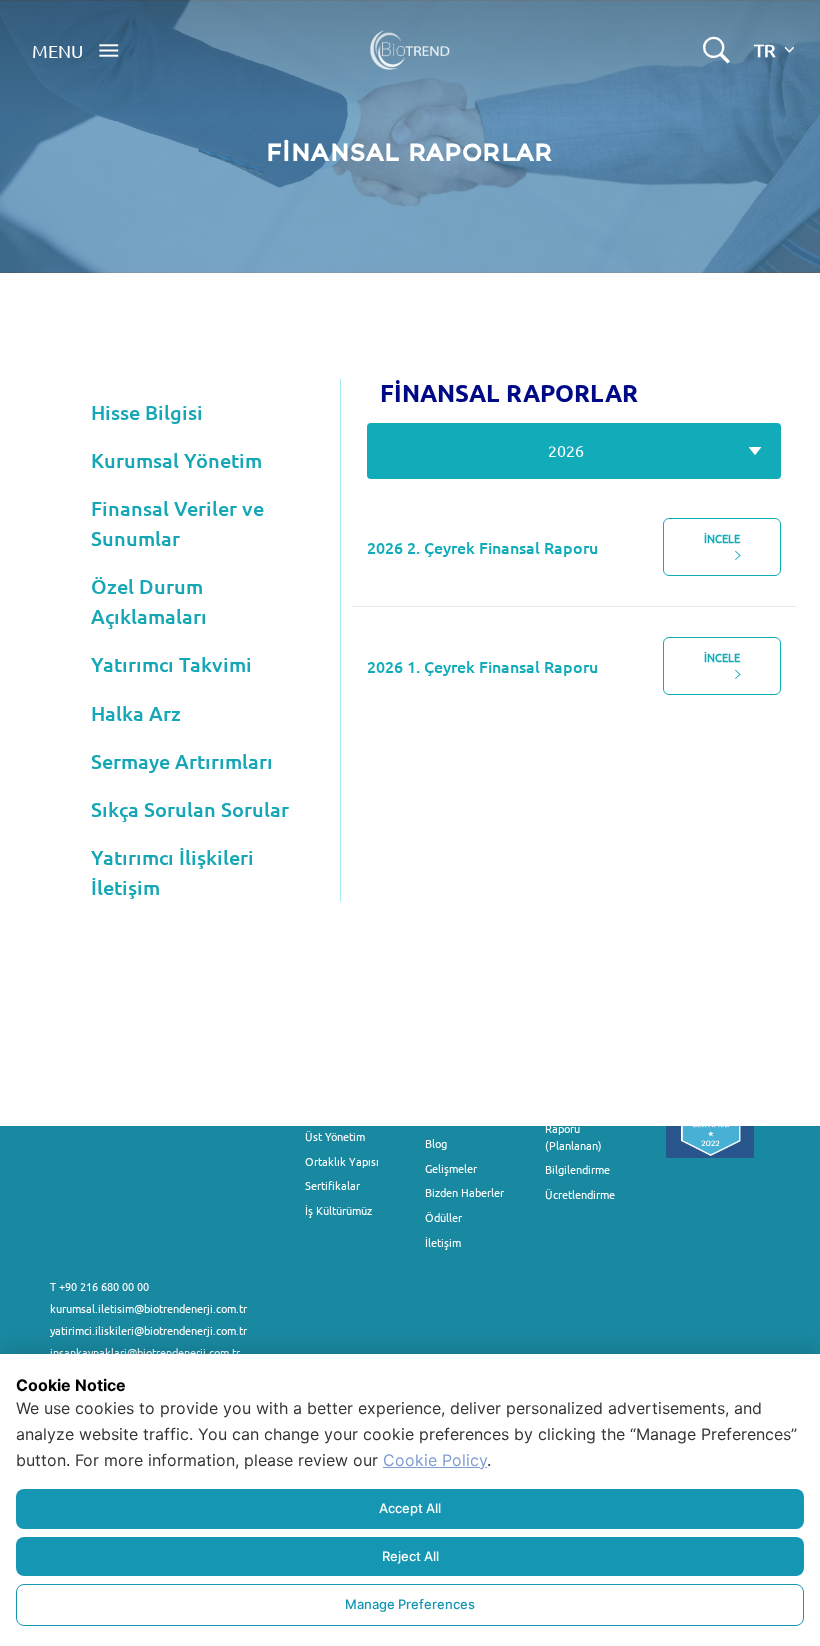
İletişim (443, 1242)
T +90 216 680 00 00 (99, 1286)
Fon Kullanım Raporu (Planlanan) (577, 1128)
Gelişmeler (451, 1168)
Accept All (410, 1508)
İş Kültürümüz (338, 1210)
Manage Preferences (410, 1604)
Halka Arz (136, 713)
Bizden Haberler (464, 1192)
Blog (436, 1143)
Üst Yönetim (335, 1136)
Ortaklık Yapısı (342, 1161)
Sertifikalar (332, 1185)
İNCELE (722, 538)
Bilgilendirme (577, 1169)
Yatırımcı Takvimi (171, 664)
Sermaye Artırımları (182, 761)
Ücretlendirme (580, 1194)
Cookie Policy (435, 1460)
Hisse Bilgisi (147, 412)
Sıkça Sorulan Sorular (190, 809)
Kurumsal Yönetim (176, 460)
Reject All (410, 1556)
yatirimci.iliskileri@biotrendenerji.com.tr (148, 1330)
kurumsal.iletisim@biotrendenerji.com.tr (148, 1308)
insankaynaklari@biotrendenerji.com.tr (145, 1352)
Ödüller (443, 1217)
